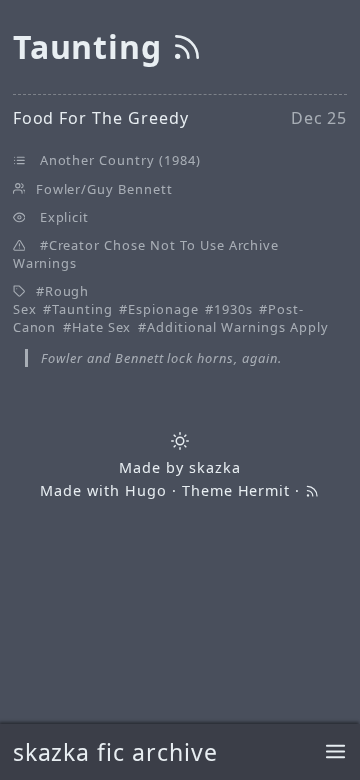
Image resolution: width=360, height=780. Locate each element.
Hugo (146, 490)
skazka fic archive (115, 752)
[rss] (187, 46)
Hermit (264, 490)
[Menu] (335, 752)
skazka (215, 467)
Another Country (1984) (120, 160)
